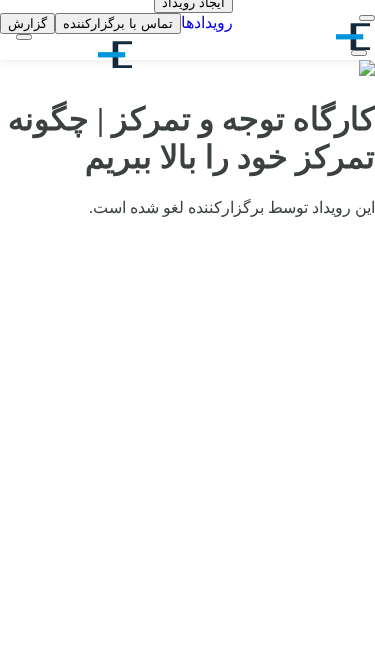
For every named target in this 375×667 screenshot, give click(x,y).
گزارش (27, 23)
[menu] (367, 18)
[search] (359, 53)
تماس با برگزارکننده (118, 23)
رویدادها (207, 22)
